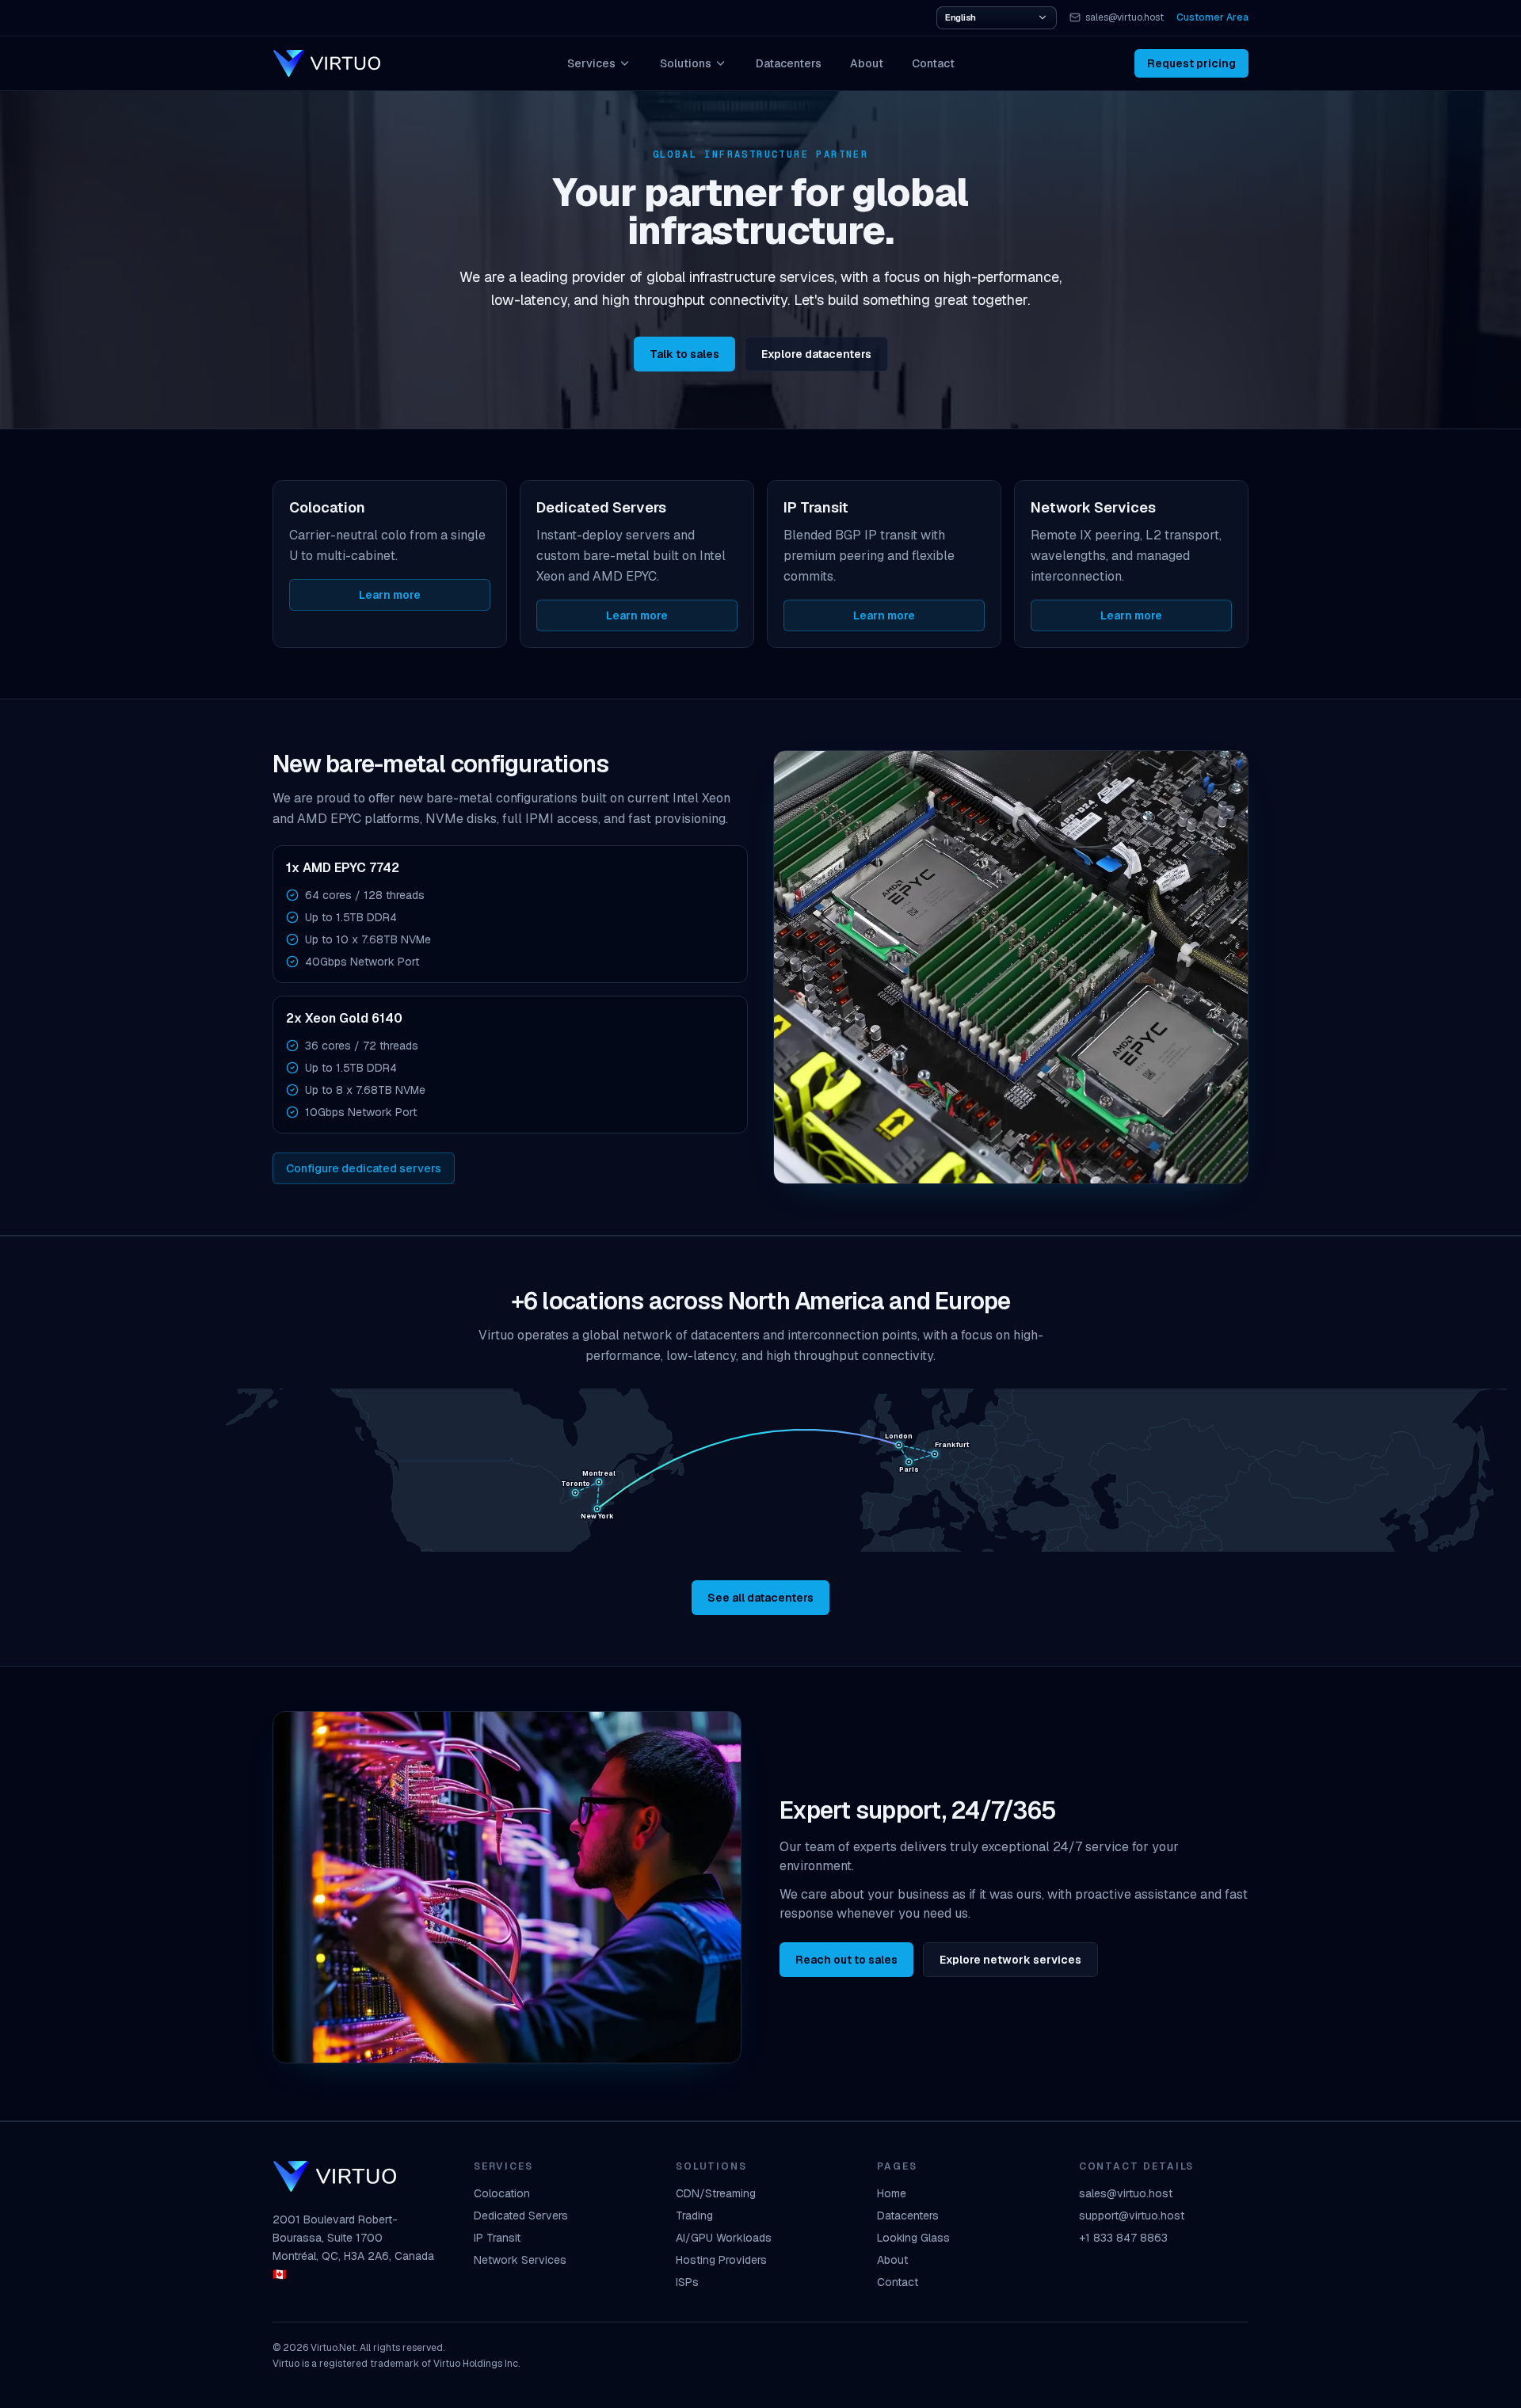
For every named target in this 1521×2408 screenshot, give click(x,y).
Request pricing (1191, 63)
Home (892, 2193)
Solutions (686, 63)
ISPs (687, 2282)
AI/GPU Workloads (724, 2238)
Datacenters (789, 63)
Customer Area (1212, 17)
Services (591, 63)
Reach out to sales (846, 1960)
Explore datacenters (816, 354)
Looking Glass (913, 2238)
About (867, 63)
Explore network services (1010, 1960)
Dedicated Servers (521, 2216)
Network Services (520, 2260)
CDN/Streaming (716, 2193)
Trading (694, 2216)
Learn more (390, 595)
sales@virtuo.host (1125, 17)
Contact (933, 63)
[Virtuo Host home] (326, 63)
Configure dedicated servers (364, 1168)
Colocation (502, 2193)
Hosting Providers (721, 2260)
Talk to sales (684, 354)
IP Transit (497, 2238)
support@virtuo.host (1132, 2216)
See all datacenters (760, 1598)
